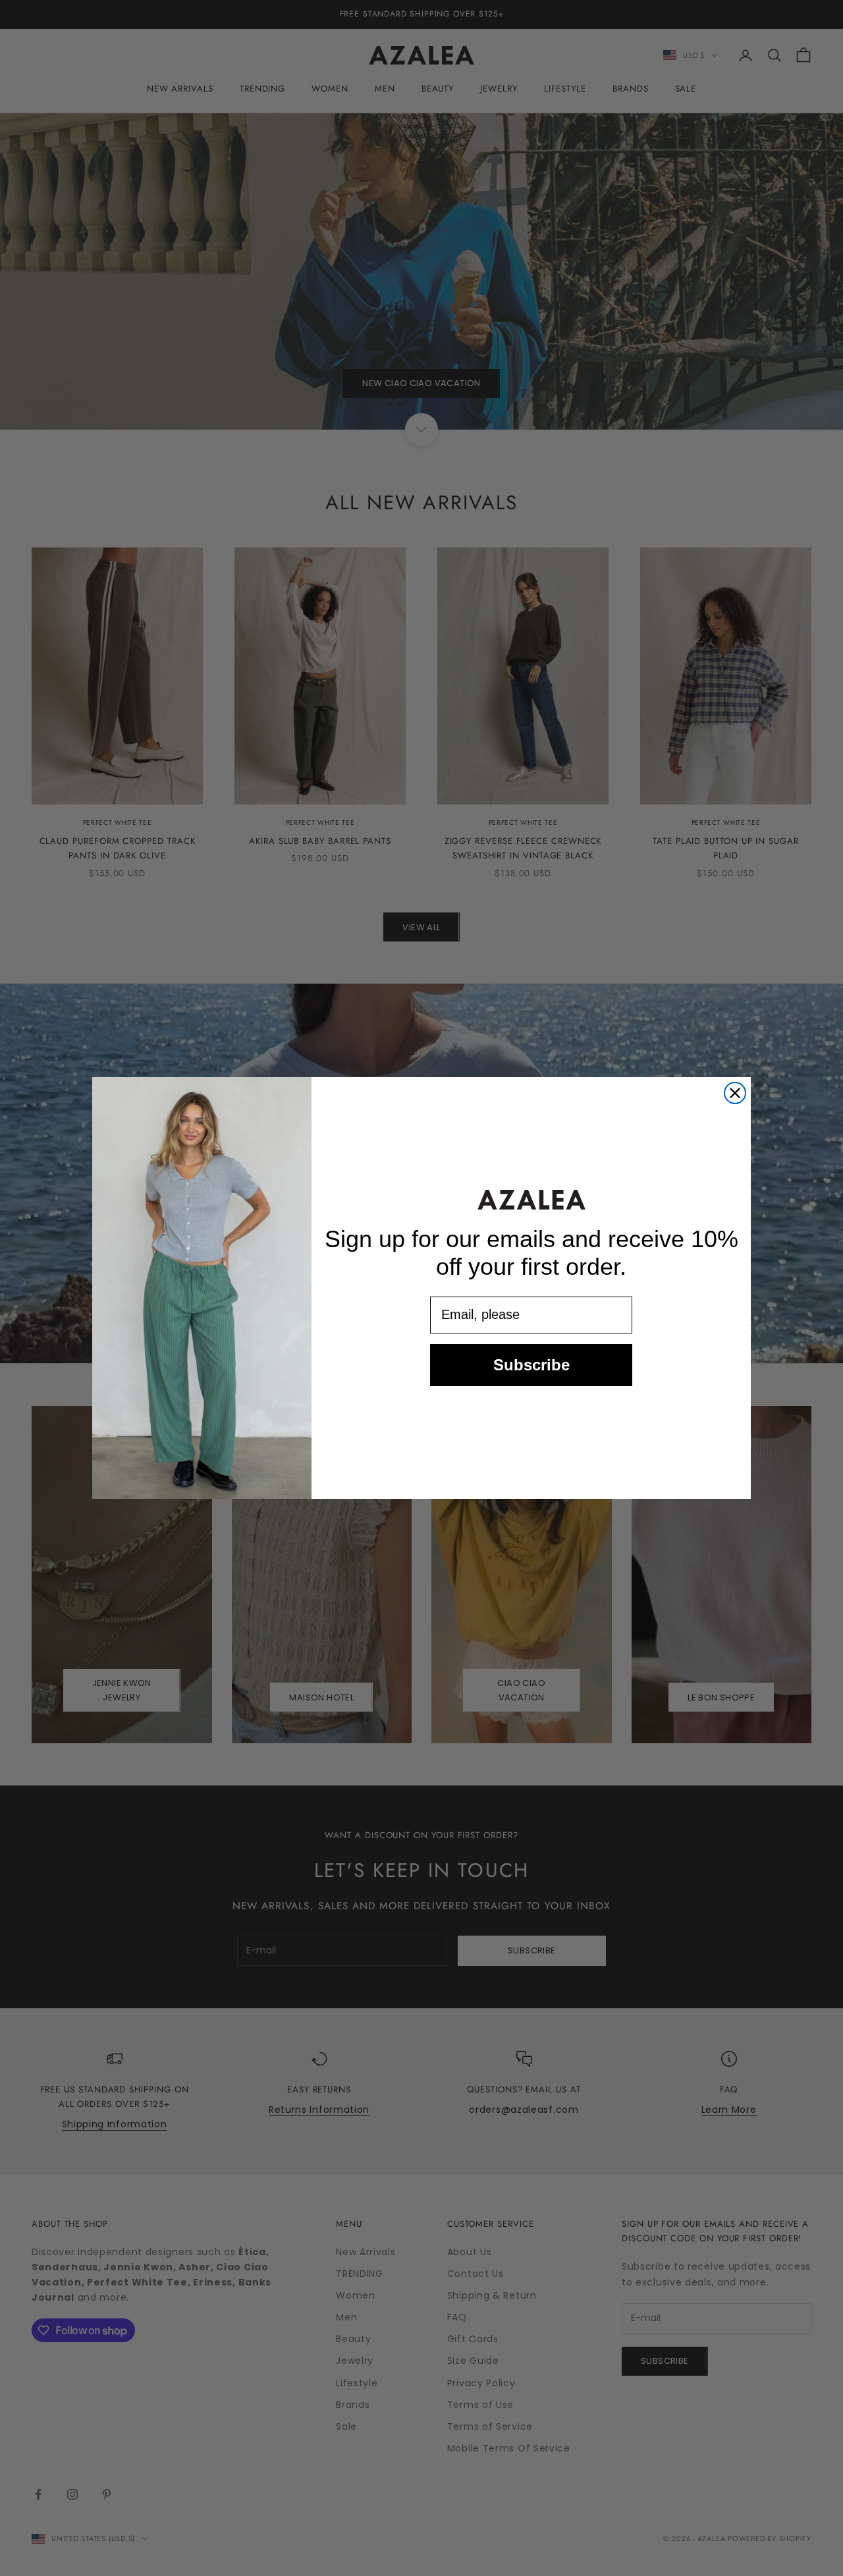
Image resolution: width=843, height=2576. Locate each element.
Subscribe (531, 1365)
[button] (531, 1199)
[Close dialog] (735, 1093)
